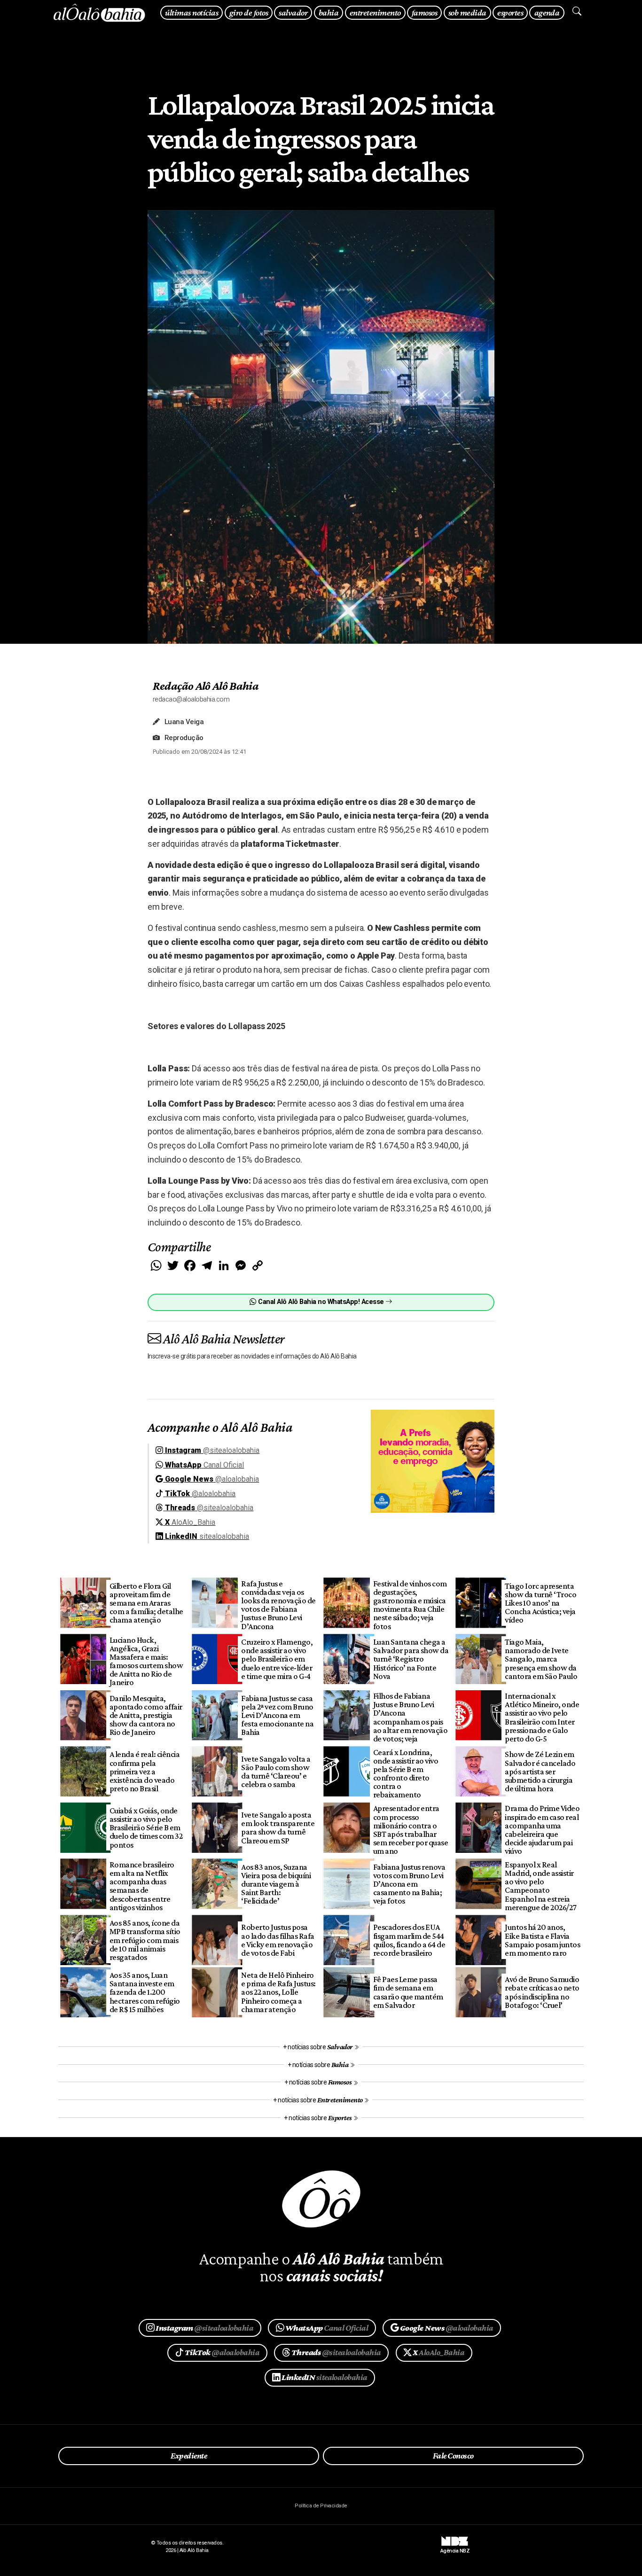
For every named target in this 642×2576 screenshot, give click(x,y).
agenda (547, 12)
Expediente (189, 2456)
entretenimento (375, 12)
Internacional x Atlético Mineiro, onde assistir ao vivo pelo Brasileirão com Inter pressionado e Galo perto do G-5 (542, 1717)
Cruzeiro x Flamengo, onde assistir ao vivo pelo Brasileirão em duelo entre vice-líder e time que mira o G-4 (277, 1659)
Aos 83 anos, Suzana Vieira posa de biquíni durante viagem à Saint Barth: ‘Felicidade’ (276, 1884)
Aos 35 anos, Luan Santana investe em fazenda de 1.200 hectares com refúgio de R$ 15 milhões (145, 1992)
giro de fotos (249, 12)
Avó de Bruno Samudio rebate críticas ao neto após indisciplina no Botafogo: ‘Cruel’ (542, 1992)
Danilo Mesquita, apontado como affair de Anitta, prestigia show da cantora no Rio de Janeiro (146, 1715)
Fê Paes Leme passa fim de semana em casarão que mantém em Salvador (408, 1992)
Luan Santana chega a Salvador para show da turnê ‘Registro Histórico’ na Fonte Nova (411, 1659)
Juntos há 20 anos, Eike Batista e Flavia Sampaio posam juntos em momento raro (542, 1940)
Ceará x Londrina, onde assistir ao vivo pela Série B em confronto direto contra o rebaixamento (406, 1774)
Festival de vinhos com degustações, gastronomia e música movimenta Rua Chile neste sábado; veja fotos (410, 1605)
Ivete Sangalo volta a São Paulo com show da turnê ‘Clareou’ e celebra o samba (276, 1772)
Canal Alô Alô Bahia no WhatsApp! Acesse (321, 1302)
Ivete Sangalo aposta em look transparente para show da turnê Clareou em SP (278, 1827)
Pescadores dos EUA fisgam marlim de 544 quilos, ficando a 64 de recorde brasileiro (409, 1940)
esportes (510, 12)
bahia (329, 12)
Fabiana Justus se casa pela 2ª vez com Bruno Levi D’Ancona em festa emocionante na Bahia (277, 1715)
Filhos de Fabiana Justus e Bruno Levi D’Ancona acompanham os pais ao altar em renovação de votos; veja (410, 1717)
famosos (424, 12)
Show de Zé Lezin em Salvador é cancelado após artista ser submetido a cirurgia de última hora (540, 1771)
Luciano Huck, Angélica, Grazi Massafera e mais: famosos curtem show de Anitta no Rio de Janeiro (146, 1661)
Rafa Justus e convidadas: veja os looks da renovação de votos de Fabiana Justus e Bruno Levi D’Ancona (278, 1605)
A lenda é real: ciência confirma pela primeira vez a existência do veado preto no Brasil (145, 1771)
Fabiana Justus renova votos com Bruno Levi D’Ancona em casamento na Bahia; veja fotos (409, 1884)
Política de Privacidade (321, 2506)
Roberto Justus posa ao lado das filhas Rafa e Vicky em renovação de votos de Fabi (278, 1940)
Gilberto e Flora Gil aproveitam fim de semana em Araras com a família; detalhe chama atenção (146, 1603)
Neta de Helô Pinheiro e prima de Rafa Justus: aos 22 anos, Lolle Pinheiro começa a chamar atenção (278, 1992)
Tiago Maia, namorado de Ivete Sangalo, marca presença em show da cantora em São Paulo (541, 1659)
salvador (293, 12)
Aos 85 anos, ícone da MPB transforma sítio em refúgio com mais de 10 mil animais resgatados (145, 1940)
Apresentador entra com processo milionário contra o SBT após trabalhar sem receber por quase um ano (411, 1830)
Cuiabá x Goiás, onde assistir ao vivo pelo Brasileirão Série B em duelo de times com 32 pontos (146, 1828)
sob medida (467, 12)
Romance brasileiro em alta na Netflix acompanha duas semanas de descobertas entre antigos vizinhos (142, 1886)
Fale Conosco (453, 2456)
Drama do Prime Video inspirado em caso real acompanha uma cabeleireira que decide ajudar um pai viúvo (542, 1830)
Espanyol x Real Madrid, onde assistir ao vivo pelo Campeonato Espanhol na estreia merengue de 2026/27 (540, 1886)
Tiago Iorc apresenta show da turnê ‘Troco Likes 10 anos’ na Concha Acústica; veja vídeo (540, 1603)
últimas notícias (192, 12)
